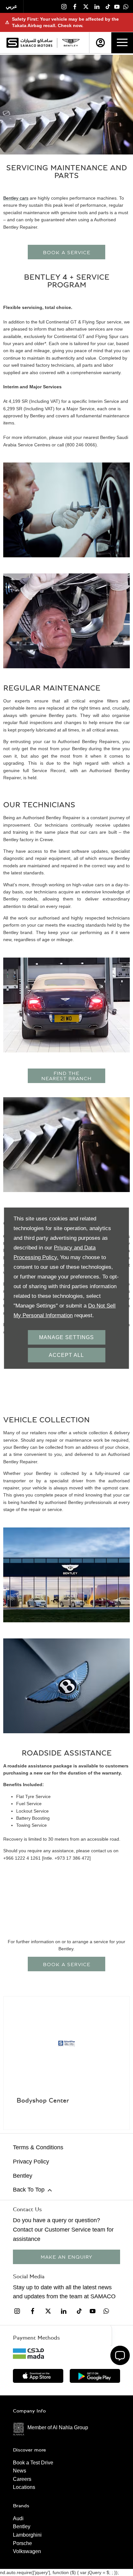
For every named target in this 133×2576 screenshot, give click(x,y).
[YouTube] (117, 6)
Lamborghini (27, 2535)
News (20, 2471)
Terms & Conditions (38, 2147)
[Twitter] (86, 6)
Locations (24, 2487)
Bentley (23, 2176)
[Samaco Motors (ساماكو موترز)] (29, 43)
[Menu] (122, 43)
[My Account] (100, 43)
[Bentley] (71, 43)
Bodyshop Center (43, 2100)
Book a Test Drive (33, 2463)
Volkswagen (27, 2551)
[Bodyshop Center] (66, 2044)
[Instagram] (64, 6)
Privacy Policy (31, 2162)
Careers (22, 2479)
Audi (18, 2518)
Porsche (22, 2543)
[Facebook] (75, 6)
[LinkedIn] (97, 6)
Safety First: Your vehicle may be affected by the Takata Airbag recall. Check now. (62, 22)
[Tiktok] (108, 6)
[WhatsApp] (126, 6)
